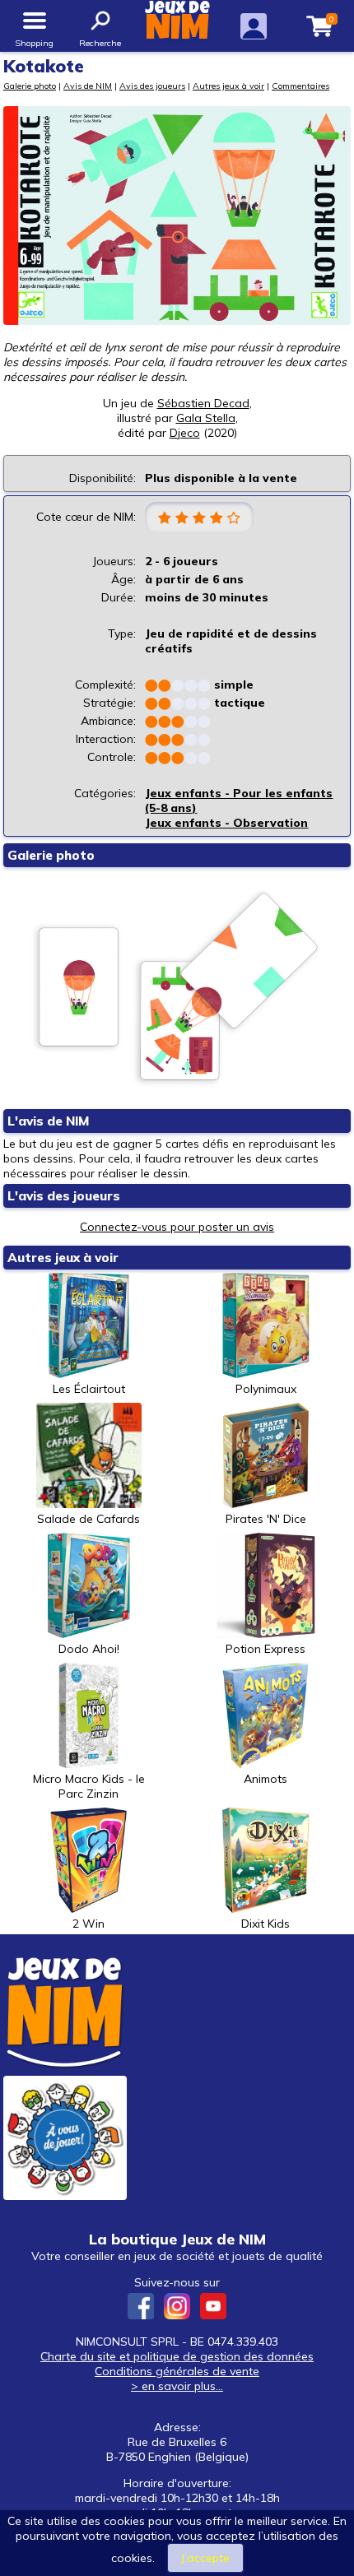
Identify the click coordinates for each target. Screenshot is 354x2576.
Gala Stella (206, 418)
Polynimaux (266, 1389)
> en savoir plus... (177, 2386)
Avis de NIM (88, 86)
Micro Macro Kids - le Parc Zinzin (89, 1786)
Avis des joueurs (152, 86)
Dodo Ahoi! (89, 1649)
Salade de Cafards (88, 1519)
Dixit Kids (265, 1924)
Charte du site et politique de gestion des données (177, 2356)
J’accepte (205, 2558)
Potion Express (265, 1649)
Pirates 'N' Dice (266, 1519)
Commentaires (300, 86)
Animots (265, 1779)
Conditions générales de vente (177, 2371)
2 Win (88, 1924)
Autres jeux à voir (228, 86)
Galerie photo (30, 86)
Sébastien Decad (203, 403)
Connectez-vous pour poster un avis (177, 1227)
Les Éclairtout (89, 1389)
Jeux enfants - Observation (226, 823)
